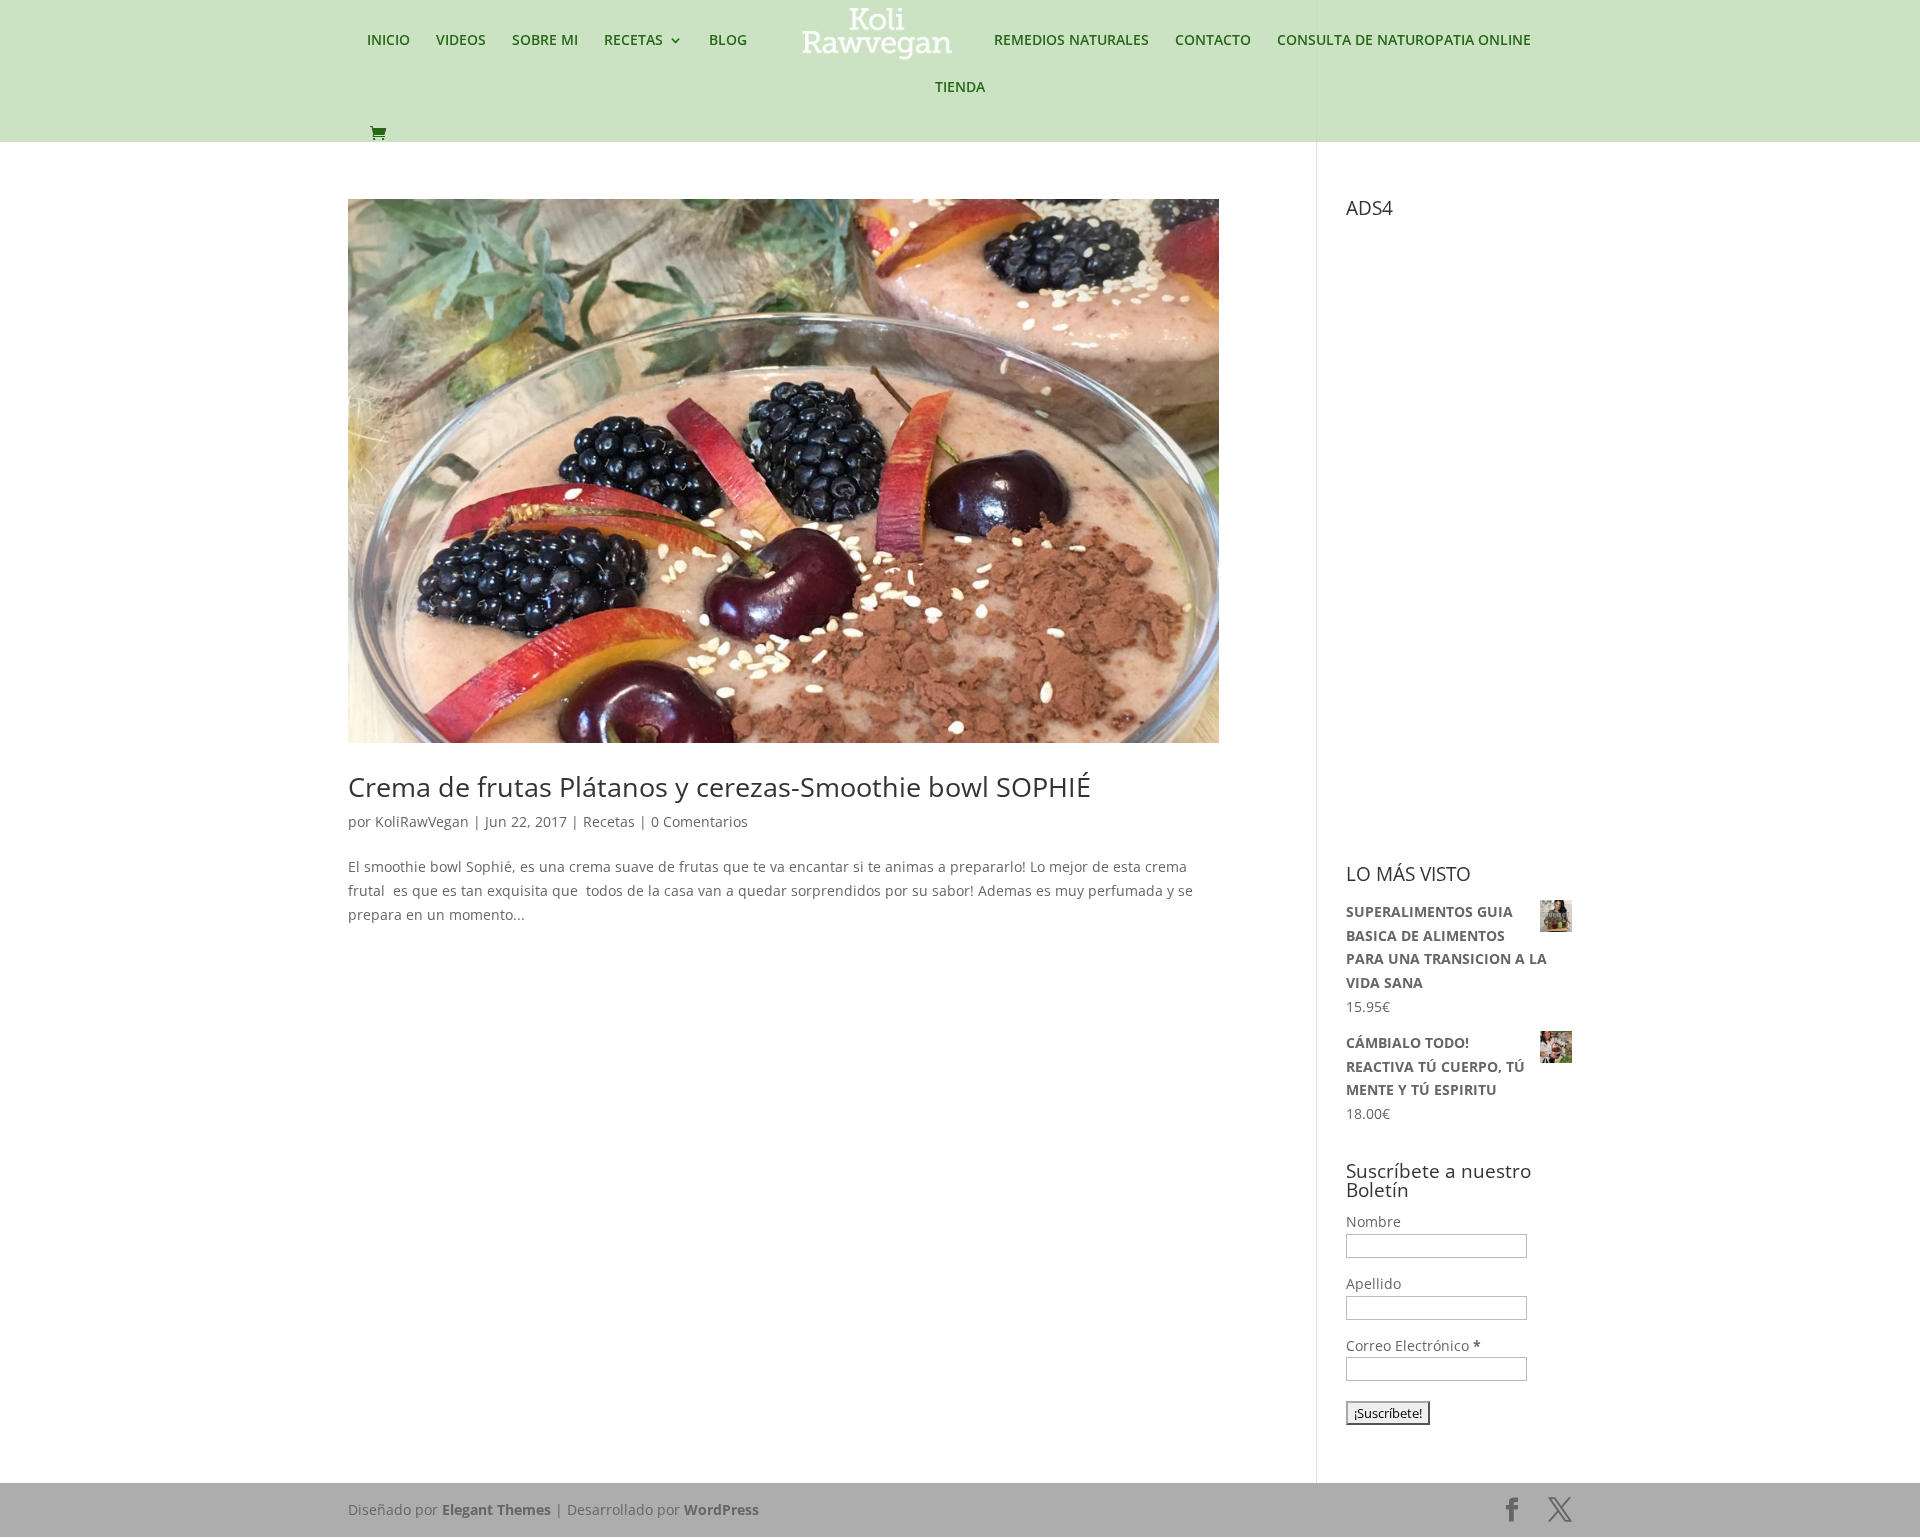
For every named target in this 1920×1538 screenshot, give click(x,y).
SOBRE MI (545, 41)
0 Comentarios (699, 821)
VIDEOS (461, 41)
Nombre (1373, 1221)
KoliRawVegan (422, 821)
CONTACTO (1213, 41)
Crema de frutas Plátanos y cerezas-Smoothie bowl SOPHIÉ (719, 786)
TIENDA (960, 88)
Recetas (609, 821)
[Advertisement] (1496, 528)
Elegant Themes (496, 1509)
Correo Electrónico (1413, 1345)
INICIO (388, 41)
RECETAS (633, 41)
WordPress (721, 1509)
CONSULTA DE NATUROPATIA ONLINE (1404, 41)
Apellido (1373, 1283)
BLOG (728, 41)
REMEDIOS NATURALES (1071, 41)
